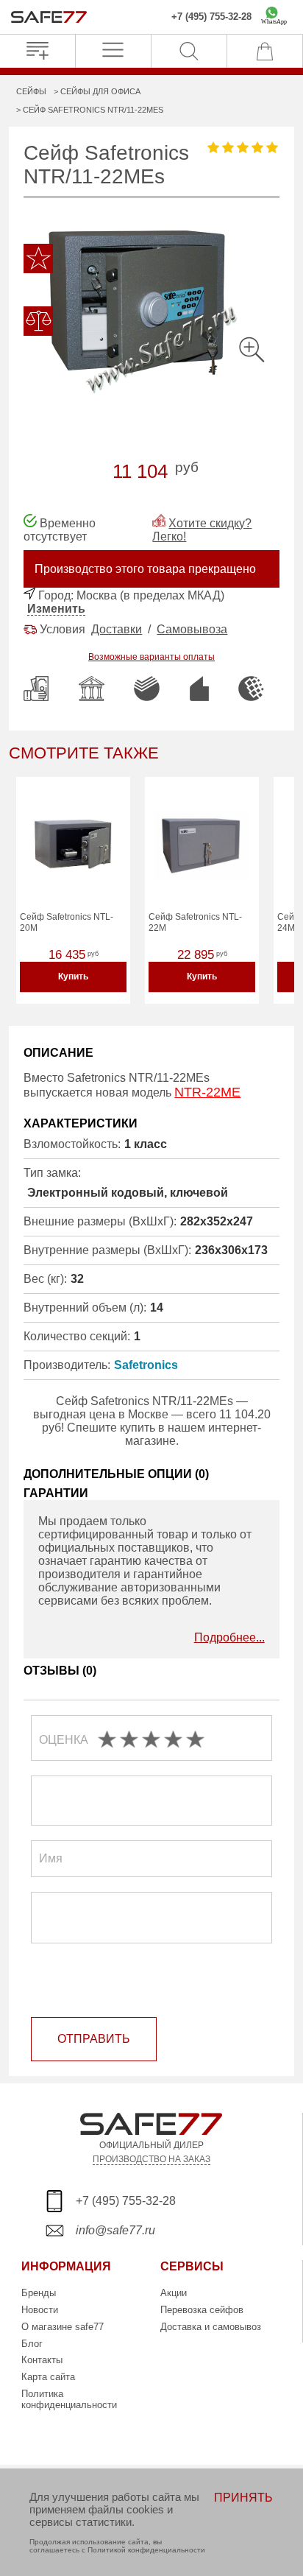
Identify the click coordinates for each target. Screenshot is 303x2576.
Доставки (117, 629)
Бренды (39, 2293)
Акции (174, 2293)
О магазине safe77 (63, 2327)
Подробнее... (229, 1637)
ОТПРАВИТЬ (94, 2039)
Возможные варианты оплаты (151, 657)
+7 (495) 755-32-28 (211, 17)
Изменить (56, 609)
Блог (32, 2344)
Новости (40, 2310)
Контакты (42, 2360)
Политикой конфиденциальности (146, 2550)
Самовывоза (192, 629)
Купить (73, 976)
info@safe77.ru (115, 2230)
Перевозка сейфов (202, 2310)
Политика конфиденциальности (69, 2399)
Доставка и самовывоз (211, 2327)
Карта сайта (48, 2377)
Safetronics (146, 1365)
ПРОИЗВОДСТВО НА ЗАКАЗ (151, 2159)
